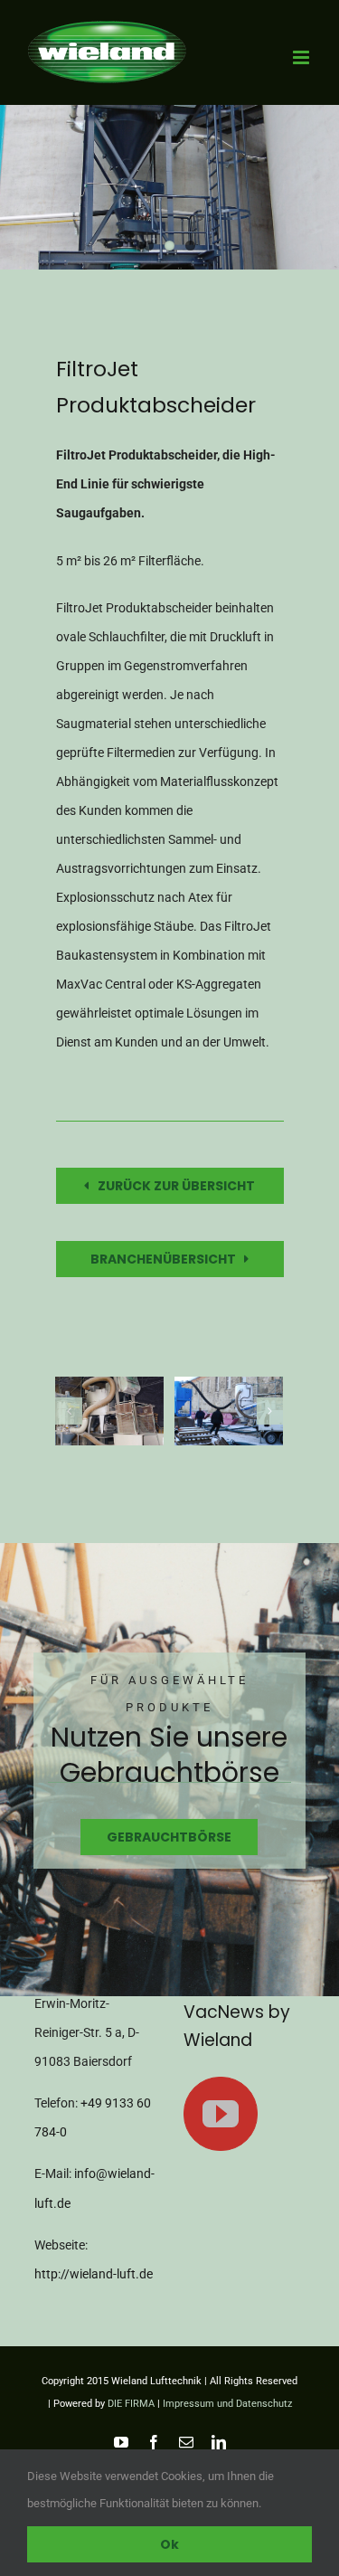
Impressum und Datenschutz (227, 2404)
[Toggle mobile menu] (302, 57)
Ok (169, 2544)
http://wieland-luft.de (94, 2274)
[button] (69, 1411)
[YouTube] (221, 2114)
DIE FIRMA (131, 2404)
